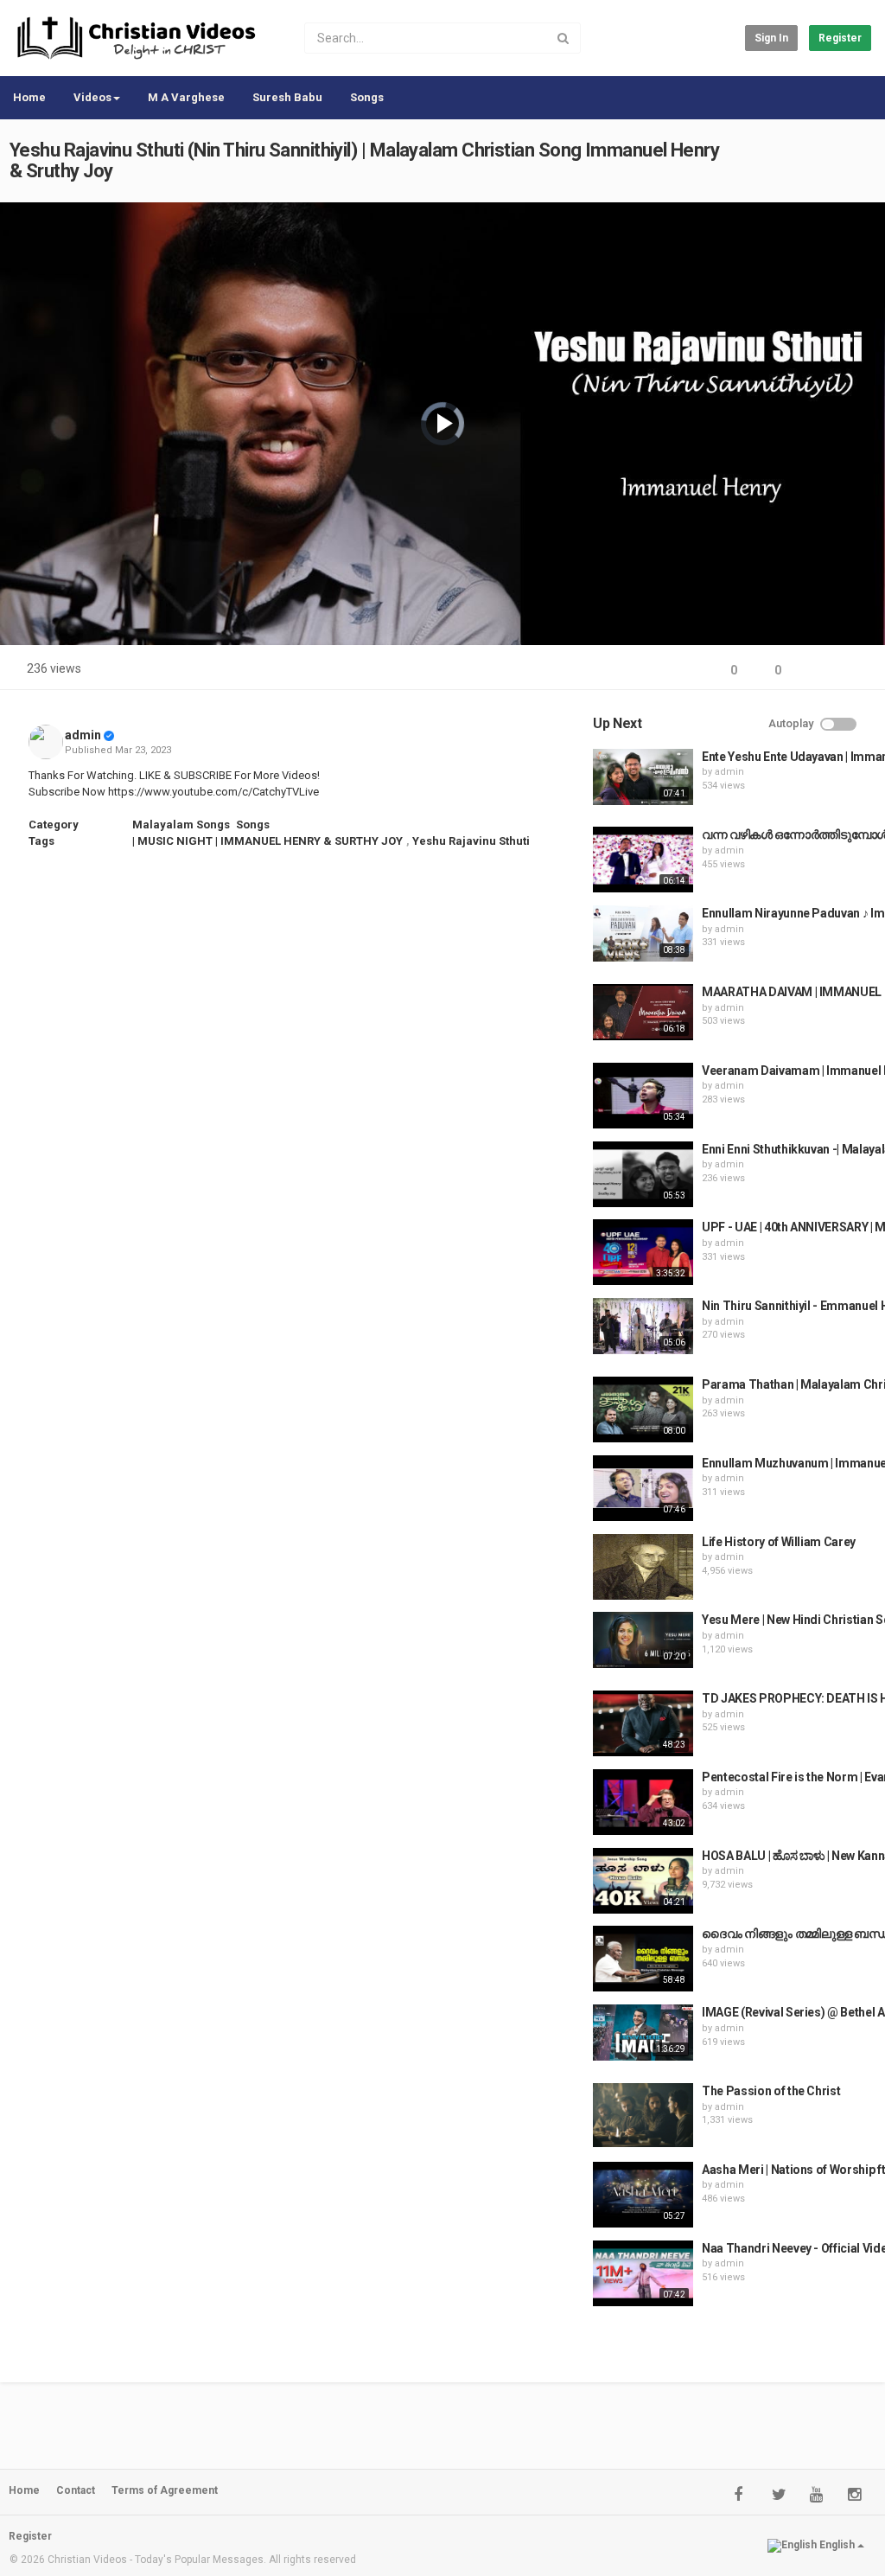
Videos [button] (92, 97)
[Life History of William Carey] (643, 1567)
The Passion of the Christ (771, 2091)
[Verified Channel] (109, 735)
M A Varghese (186, 97)
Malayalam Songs (181, 825)
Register (840, 38)
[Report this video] (856, 671)
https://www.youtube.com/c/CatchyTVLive (213, 792)
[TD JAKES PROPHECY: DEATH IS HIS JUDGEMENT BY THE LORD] (643, 1723)
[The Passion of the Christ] (643, 2115)
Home (29, 97)
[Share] (814, 671)
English (837, 2545)
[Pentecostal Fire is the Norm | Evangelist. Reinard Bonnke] (643, 1802)
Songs (367, 97)
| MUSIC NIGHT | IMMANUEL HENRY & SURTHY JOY (267, 841)
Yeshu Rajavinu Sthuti (471, 841)
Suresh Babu (287, 97)
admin (83, 735)
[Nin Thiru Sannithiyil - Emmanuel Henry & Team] (643, 1326)
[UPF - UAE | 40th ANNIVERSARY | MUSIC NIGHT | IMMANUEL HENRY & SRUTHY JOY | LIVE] (643, 1252)
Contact (76, 2490)
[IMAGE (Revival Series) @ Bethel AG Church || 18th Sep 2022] (643, 2033)
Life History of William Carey (779, 1542)
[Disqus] (301, 1094)
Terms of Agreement (165, 2490)
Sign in (771, 38)
